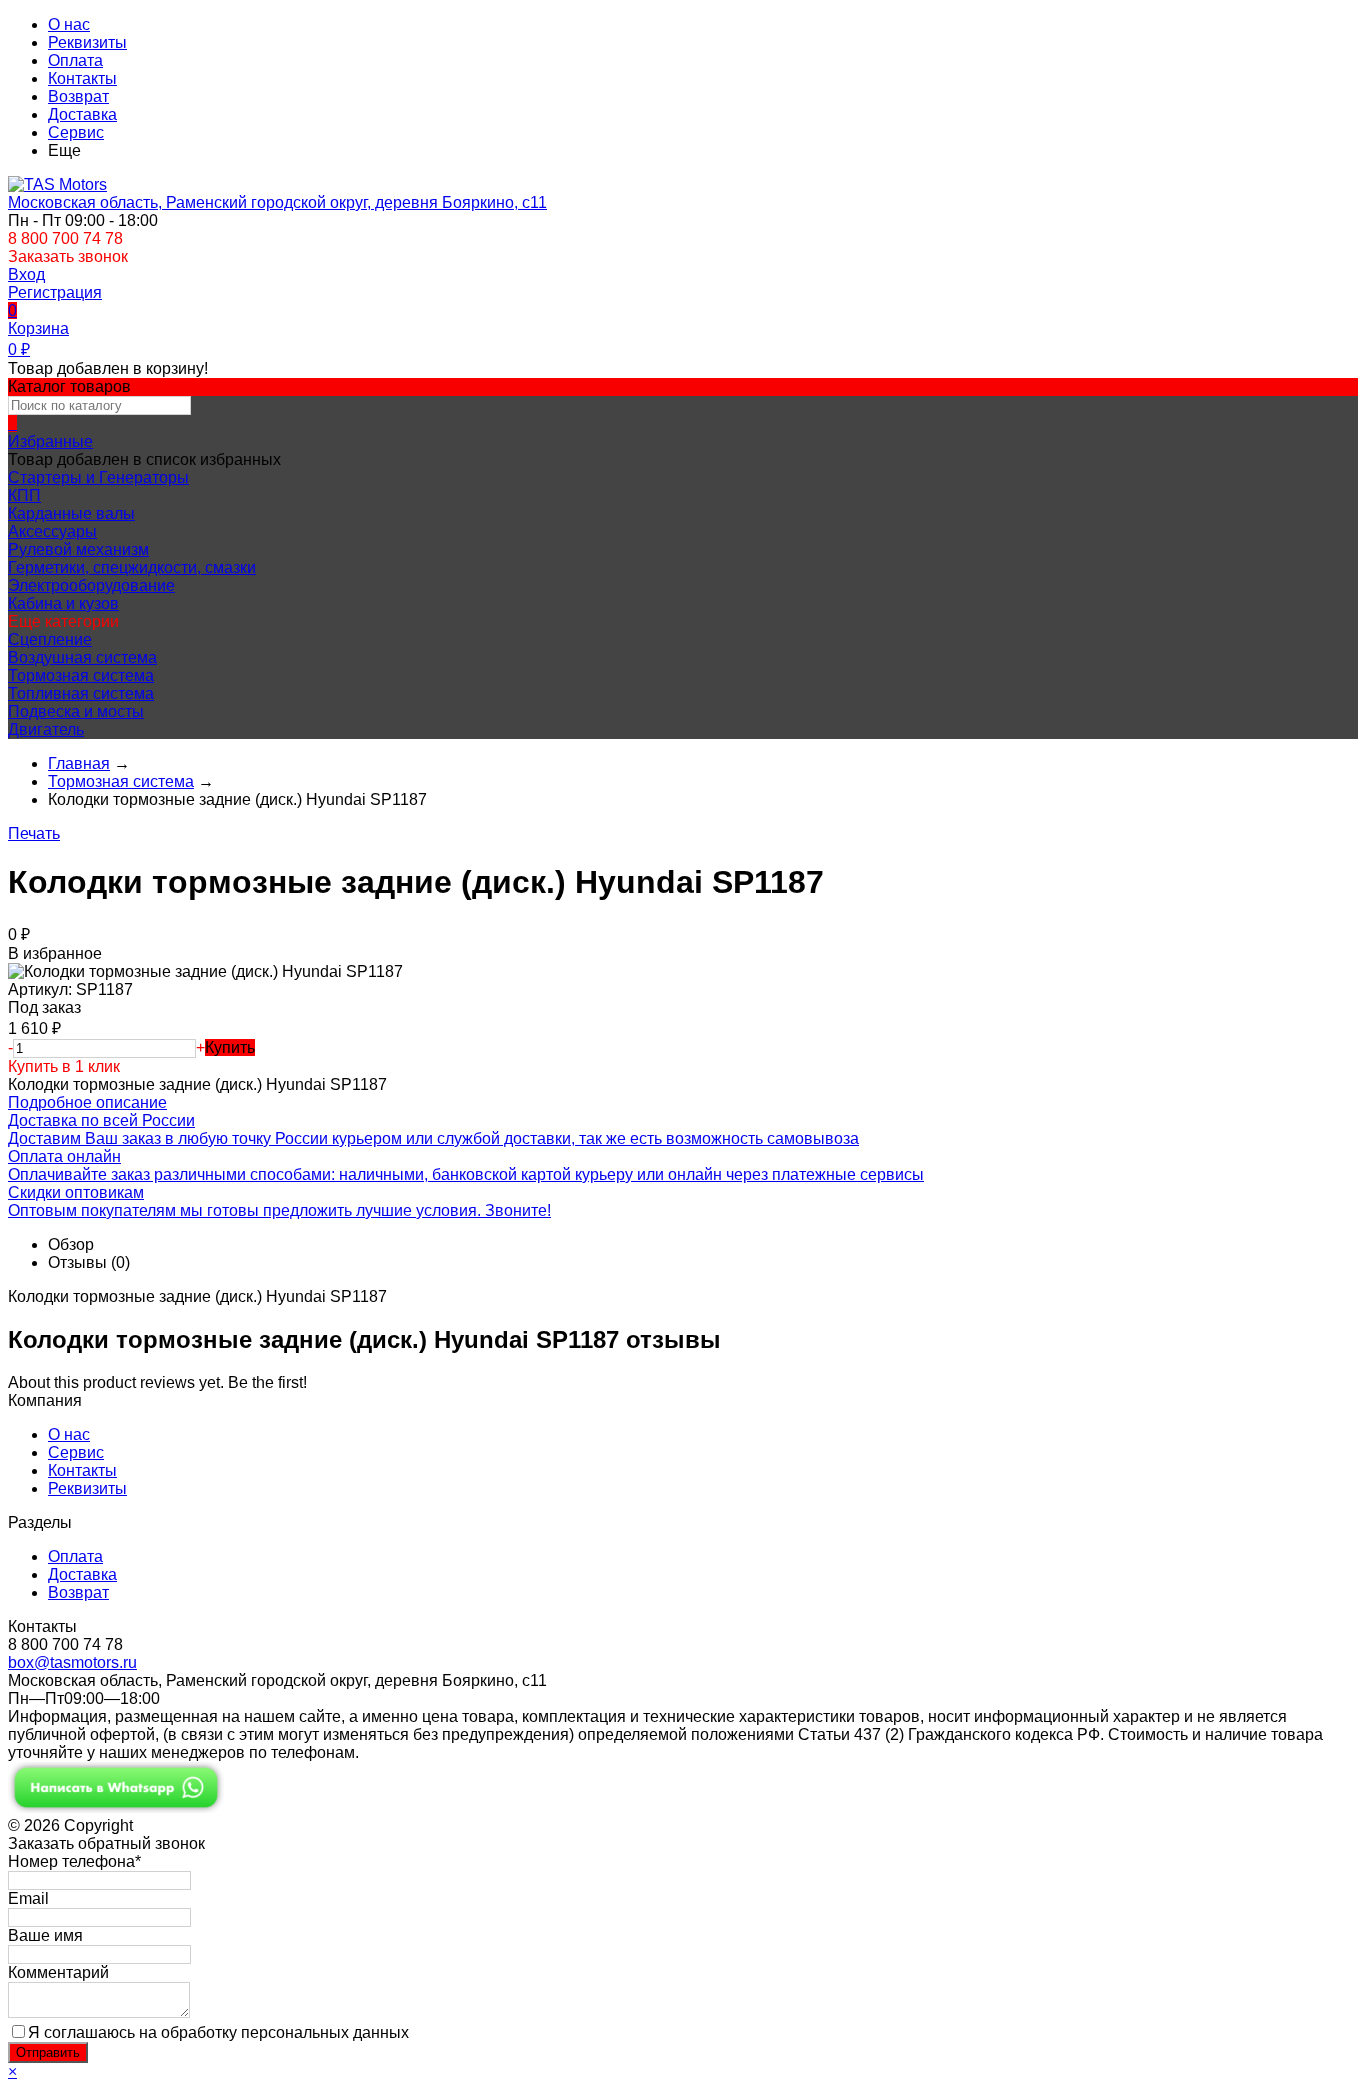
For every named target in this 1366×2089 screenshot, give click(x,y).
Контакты (82, 78)
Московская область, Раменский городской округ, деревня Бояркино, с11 (277, 202)
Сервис (76, 132)
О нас (69, 24)
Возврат (78, 96)
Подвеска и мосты (76, 711)
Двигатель (46, 729)
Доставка (82, 114)
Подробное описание (87, 1102)
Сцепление (50, 639)
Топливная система (81, 693)
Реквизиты (87, 42)
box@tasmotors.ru (72, 1662)
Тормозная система (81, 675)
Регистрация (55, 292)
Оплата (75, 60)
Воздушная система (82, 657)
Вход (26, 274)
